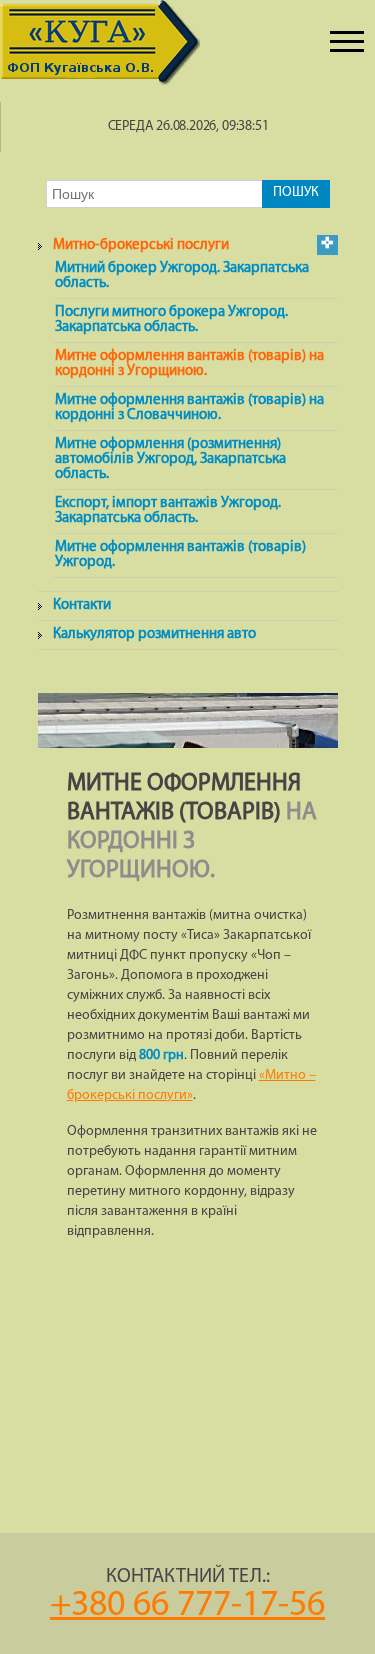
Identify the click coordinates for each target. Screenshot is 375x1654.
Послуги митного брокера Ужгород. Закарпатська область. (171, 320)
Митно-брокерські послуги (141, 245)
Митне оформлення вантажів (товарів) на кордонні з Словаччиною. (189, 408)
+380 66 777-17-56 (187, 1606)
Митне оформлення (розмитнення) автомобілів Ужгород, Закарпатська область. (170, 459)
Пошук (296, 192)
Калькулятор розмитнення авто (154, 634)
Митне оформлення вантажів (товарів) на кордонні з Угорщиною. (189, 364)
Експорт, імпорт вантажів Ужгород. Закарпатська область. (168, 511)
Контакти (82, 605)
